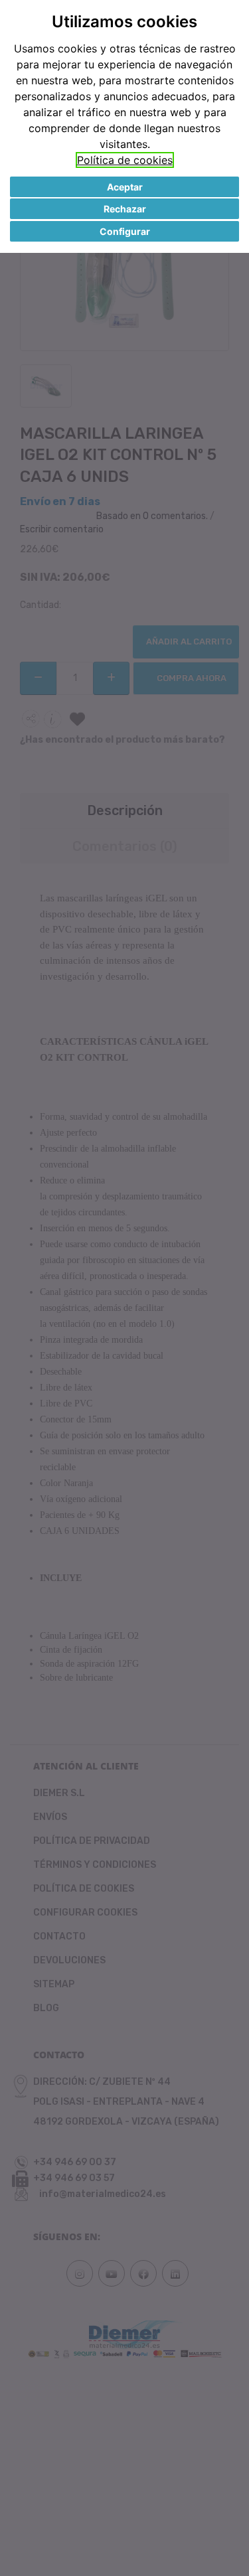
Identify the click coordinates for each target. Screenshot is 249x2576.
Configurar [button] (125, 231)
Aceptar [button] (125, 187)
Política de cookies (125, 160)
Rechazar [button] (125, 209)
